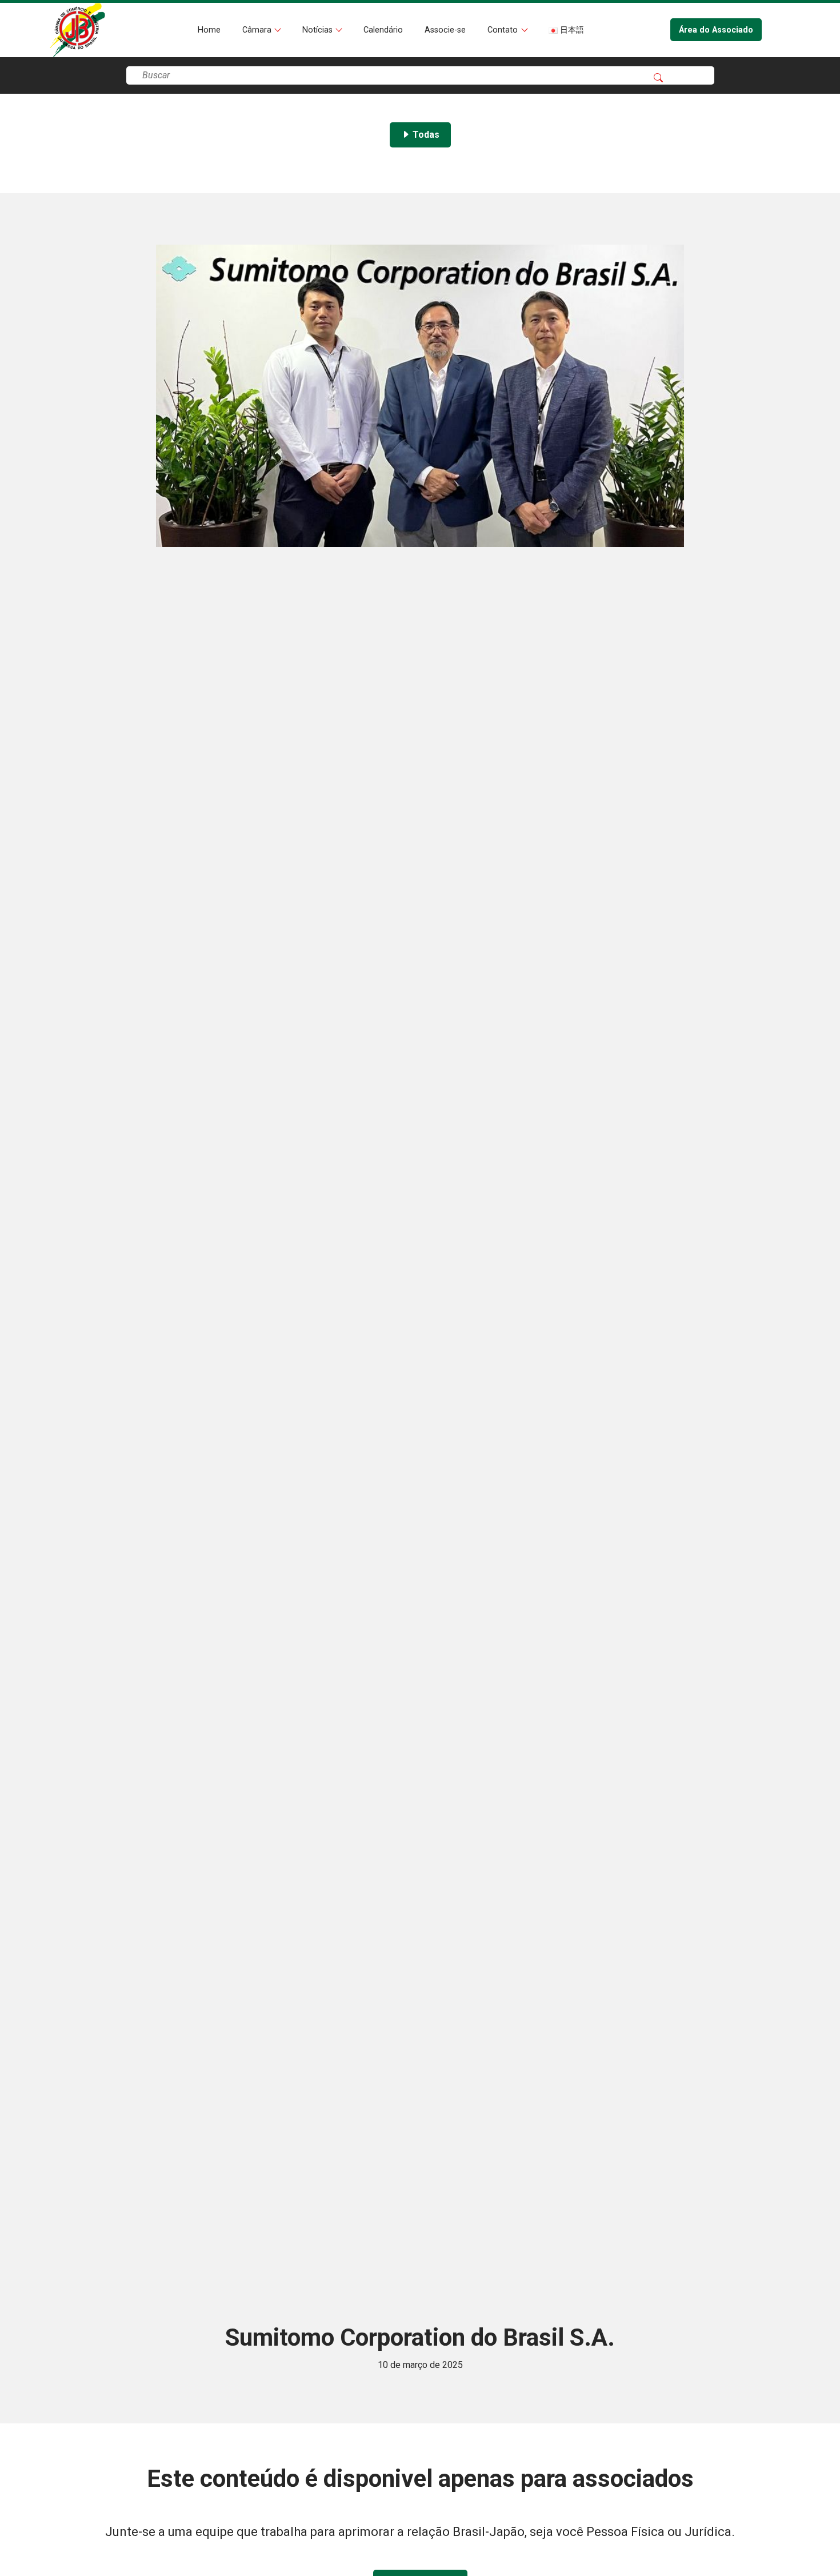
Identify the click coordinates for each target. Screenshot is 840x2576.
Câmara (258, 30)
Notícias (319, 30)
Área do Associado (716, 30)
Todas (425, 135)
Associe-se (445, 30)
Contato (504, 30)
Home (209, 30)
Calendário (383, 30)
